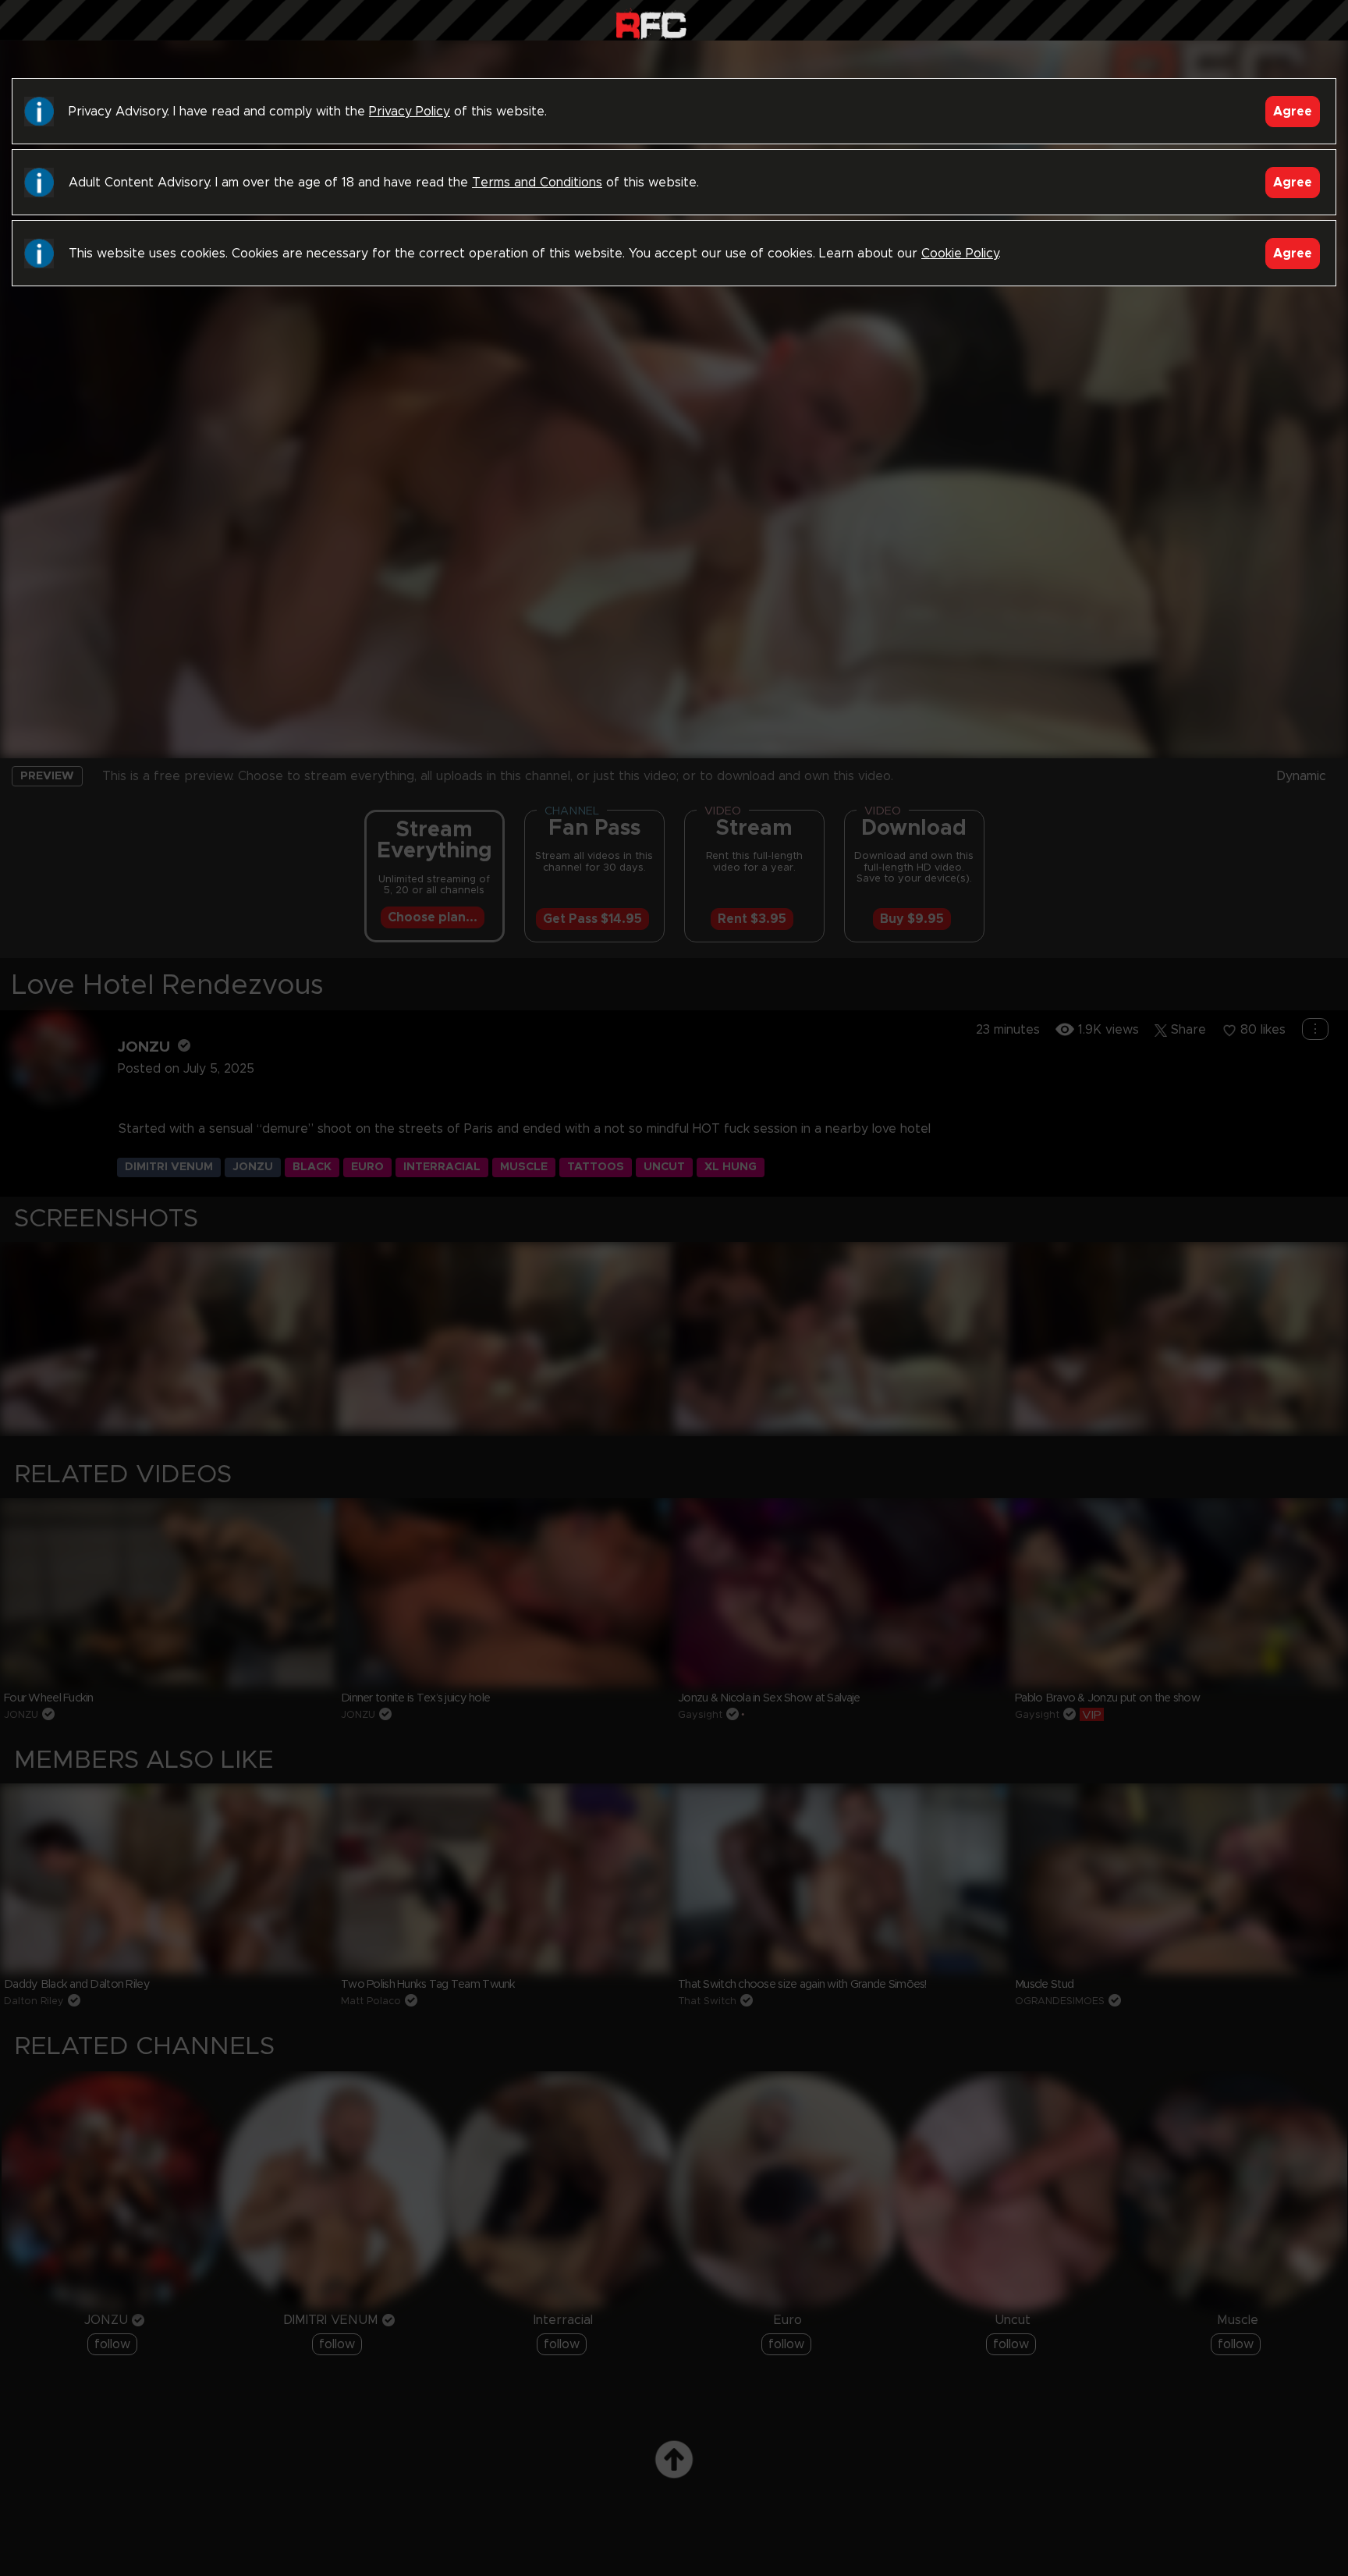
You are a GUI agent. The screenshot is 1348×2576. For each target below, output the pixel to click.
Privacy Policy (410, 112)
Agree (1293, 112)
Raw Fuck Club (651, 24)
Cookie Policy (960, 254)
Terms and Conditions (537, 183)
